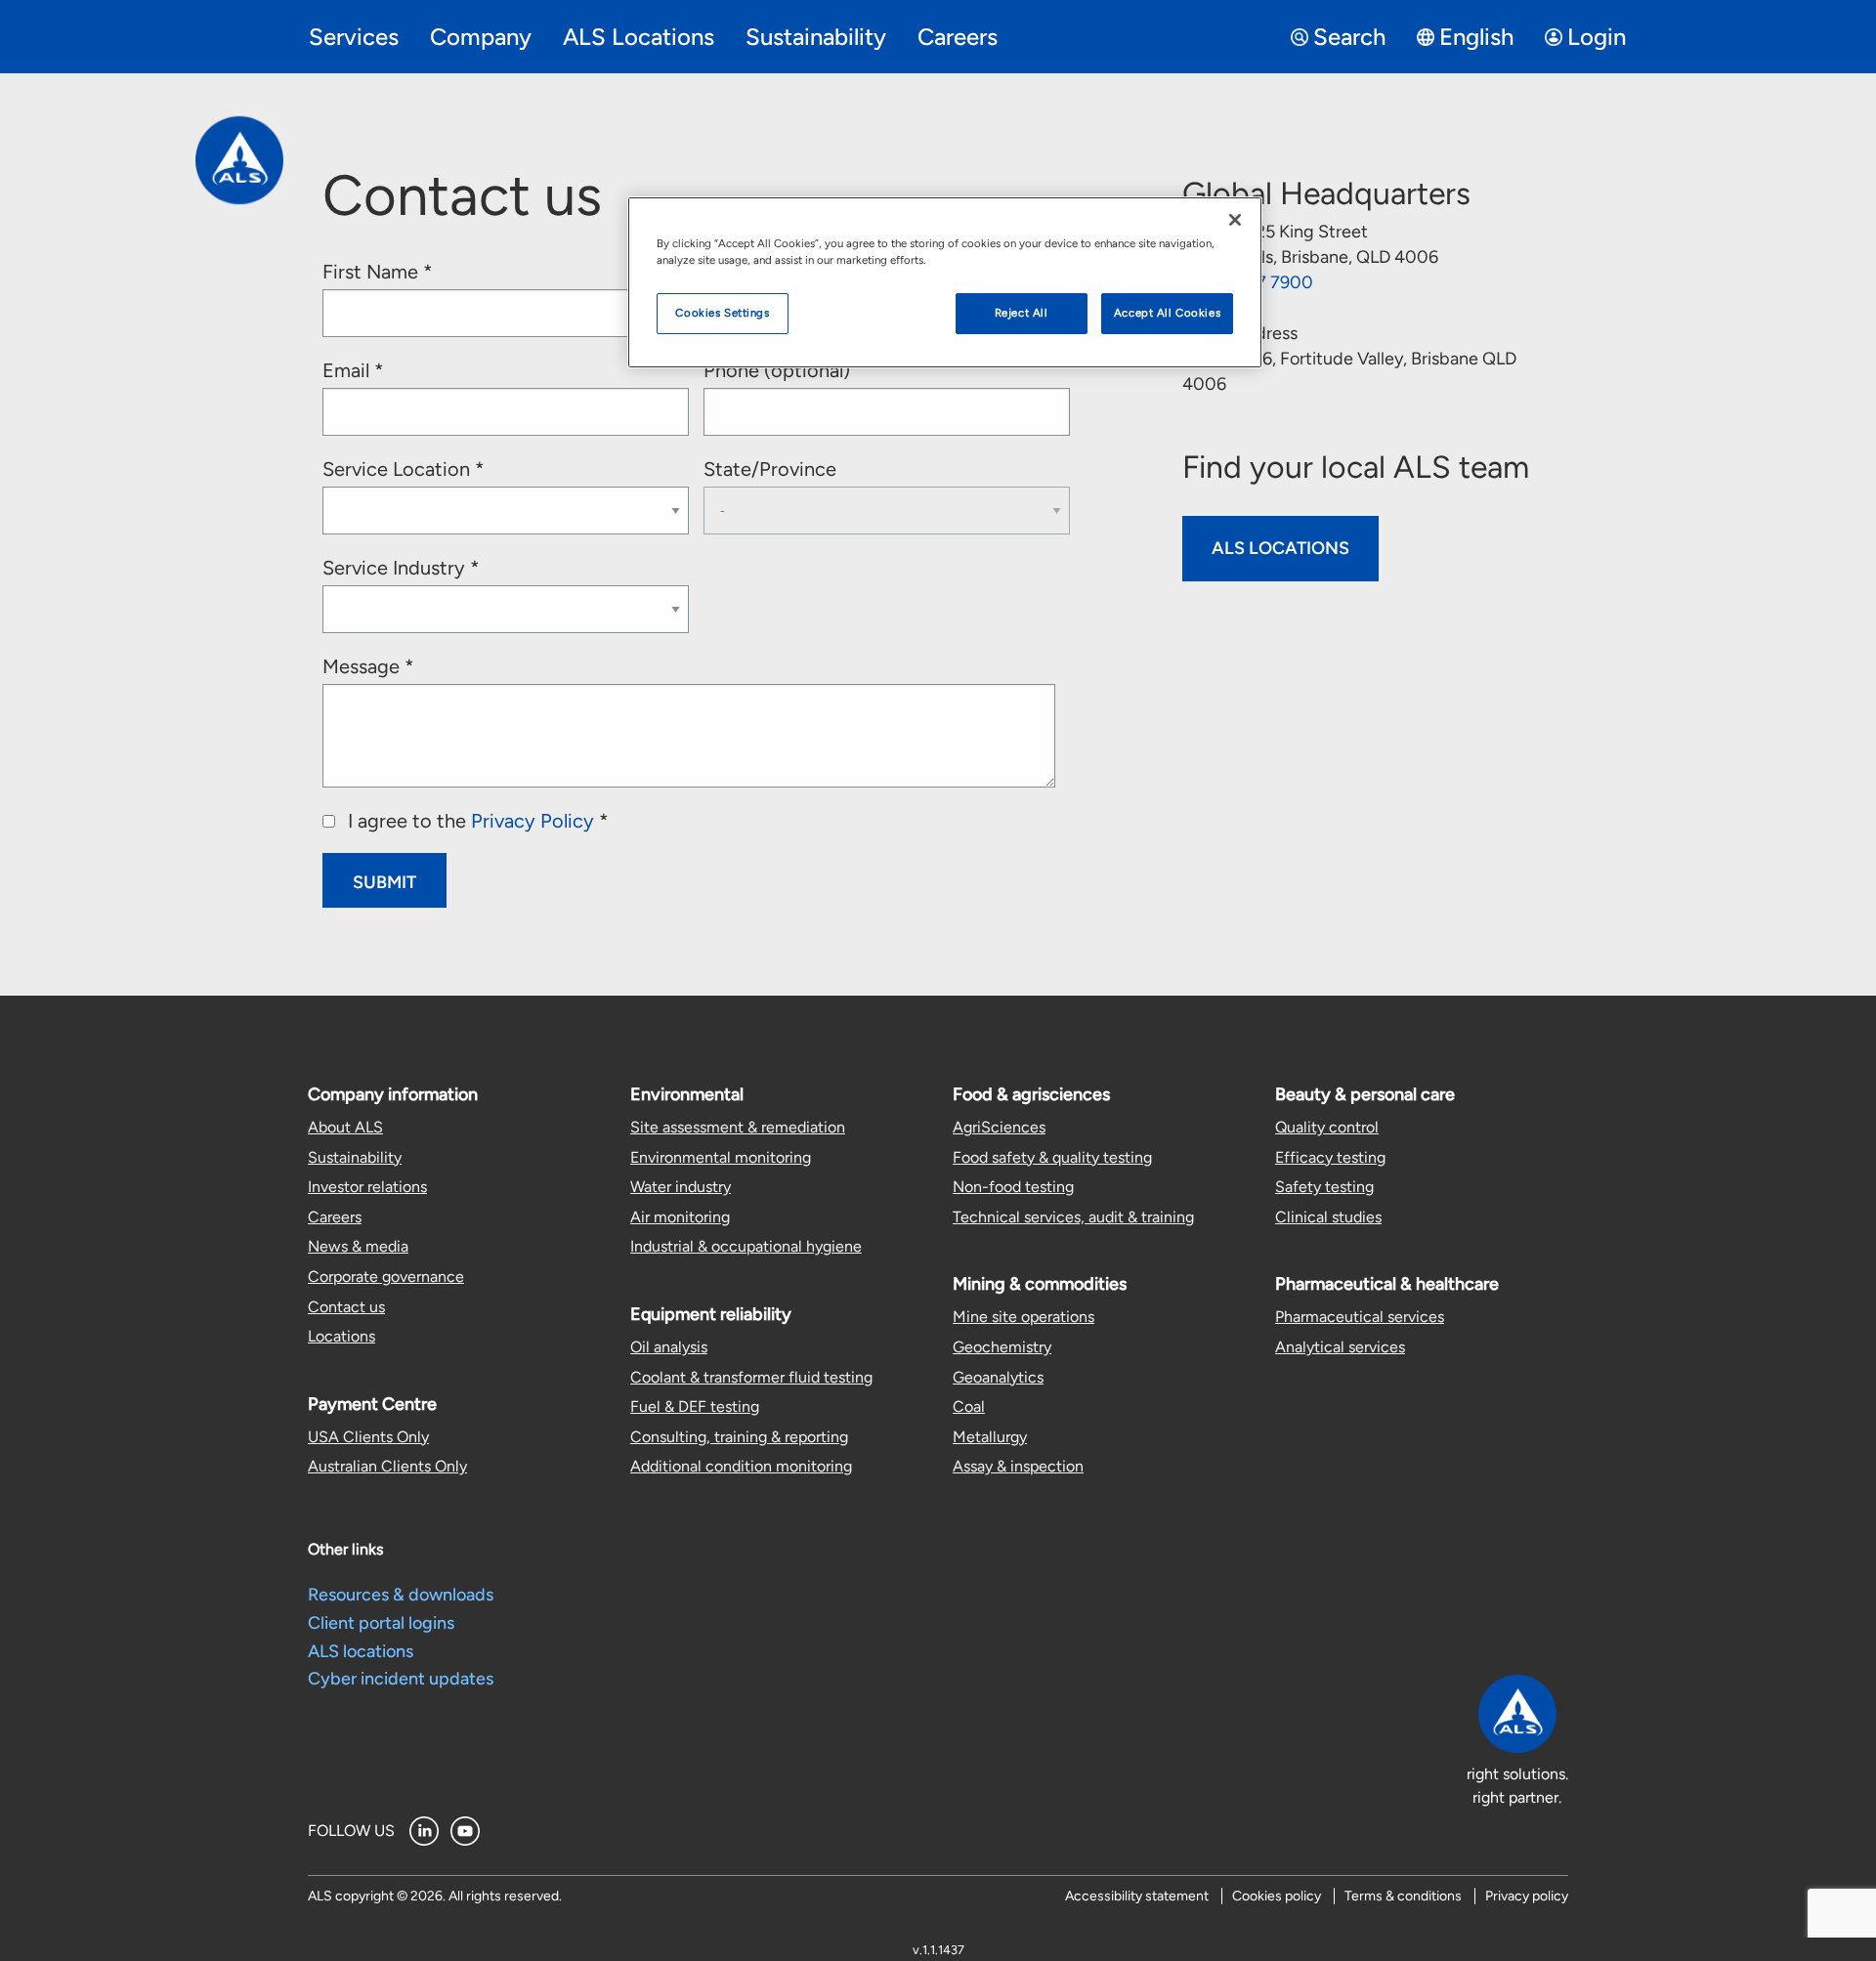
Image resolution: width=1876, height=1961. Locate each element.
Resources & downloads (401, 1595)
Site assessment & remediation (738, 1127)
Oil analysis (669, 1347)
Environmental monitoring (721, 1157)
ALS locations (361, 1651)
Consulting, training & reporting (739, 1437)
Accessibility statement (1137, 1896)
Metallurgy (990, 1437)
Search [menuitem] (1349, 37)
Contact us (346, 1307)
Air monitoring (680, 1217)
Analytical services (1340, 1347)
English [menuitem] (1476, 37)
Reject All (1022, 313)
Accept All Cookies (1167, 313)
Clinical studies (1328, 1217)
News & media (358, 1246)
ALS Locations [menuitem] (639, 37)
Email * (353, 370)
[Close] (1235, 220)
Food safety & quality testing (1052, 1157)
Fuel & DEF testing (695, 1407)
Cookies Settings (722, 313)
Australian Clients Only (387, 1466)
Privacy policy (1527, 1896)
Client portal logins (381, 1623)
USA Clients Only (368, 1437)
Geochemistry (1002, 1347)
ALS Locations (1280, 548)
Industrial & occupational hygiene (746, 1246)
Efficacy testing (1330, 1157)
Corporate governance (386, 1277)
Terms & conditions (1403, 1896)
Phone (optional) (777, 370)
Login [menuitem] (1597, 37)
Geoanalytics (998, 1377)
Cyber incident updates (401, 1679)
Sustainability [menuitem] (816, 37)
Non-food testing (1013, 1187)
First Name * (378, 272)
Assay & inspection (1018, 1466)
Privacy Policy (533, 821)
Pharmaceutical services (1360, 1317)
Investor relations (367, 1187)
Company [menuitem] (481, 37)
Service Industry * (401, 568)
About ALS (345, 1127)
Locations (341, 1336)
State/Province (770, 469)
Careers (335, 1217)
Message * (368, 666)
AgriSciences (999, 1127)
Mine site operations (1023, 1317)
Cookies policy (1277, 1896)
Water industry (681, 1187)
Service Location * (404, 469)
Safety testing (1324, 1187)
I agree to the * (476, 821)
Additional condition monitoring (741, 1466)
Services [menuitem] (354, 37)
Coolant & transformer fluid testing (751, 1377)
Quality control (1327, 1127)
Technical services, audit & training (1073, 1217)
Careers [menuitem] (958, 37)
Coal (969, 1407)
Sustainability (355, 1157)
